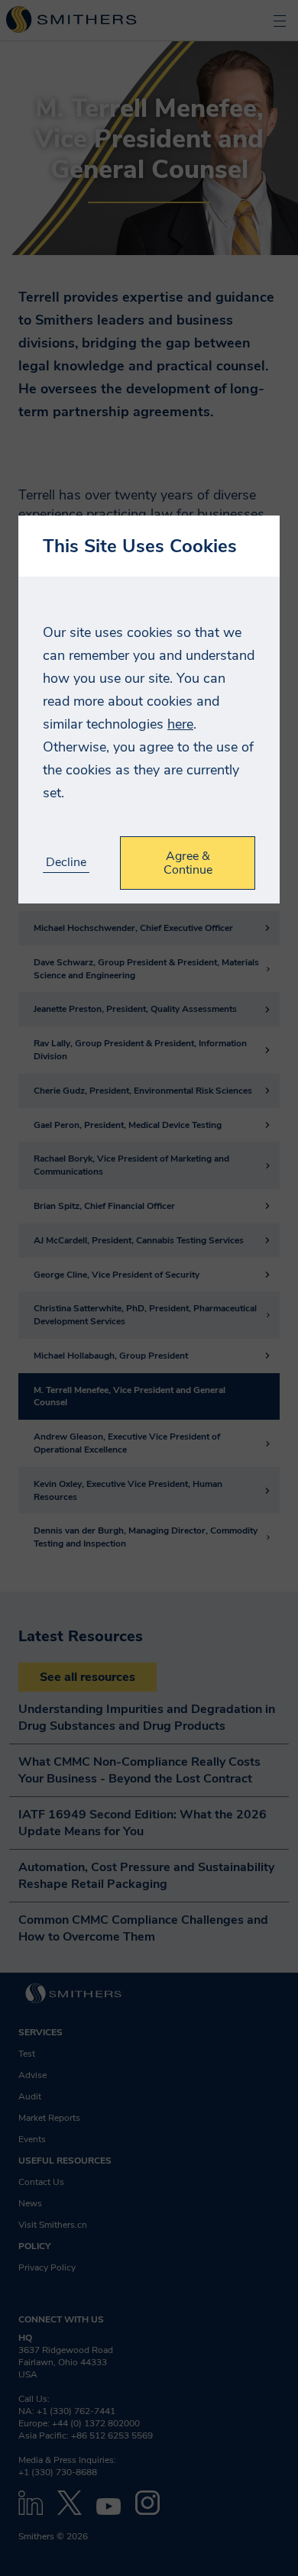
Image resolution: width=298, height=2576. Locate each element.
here (180, 724)
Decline (66, 863)
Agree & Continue (188, 863)
